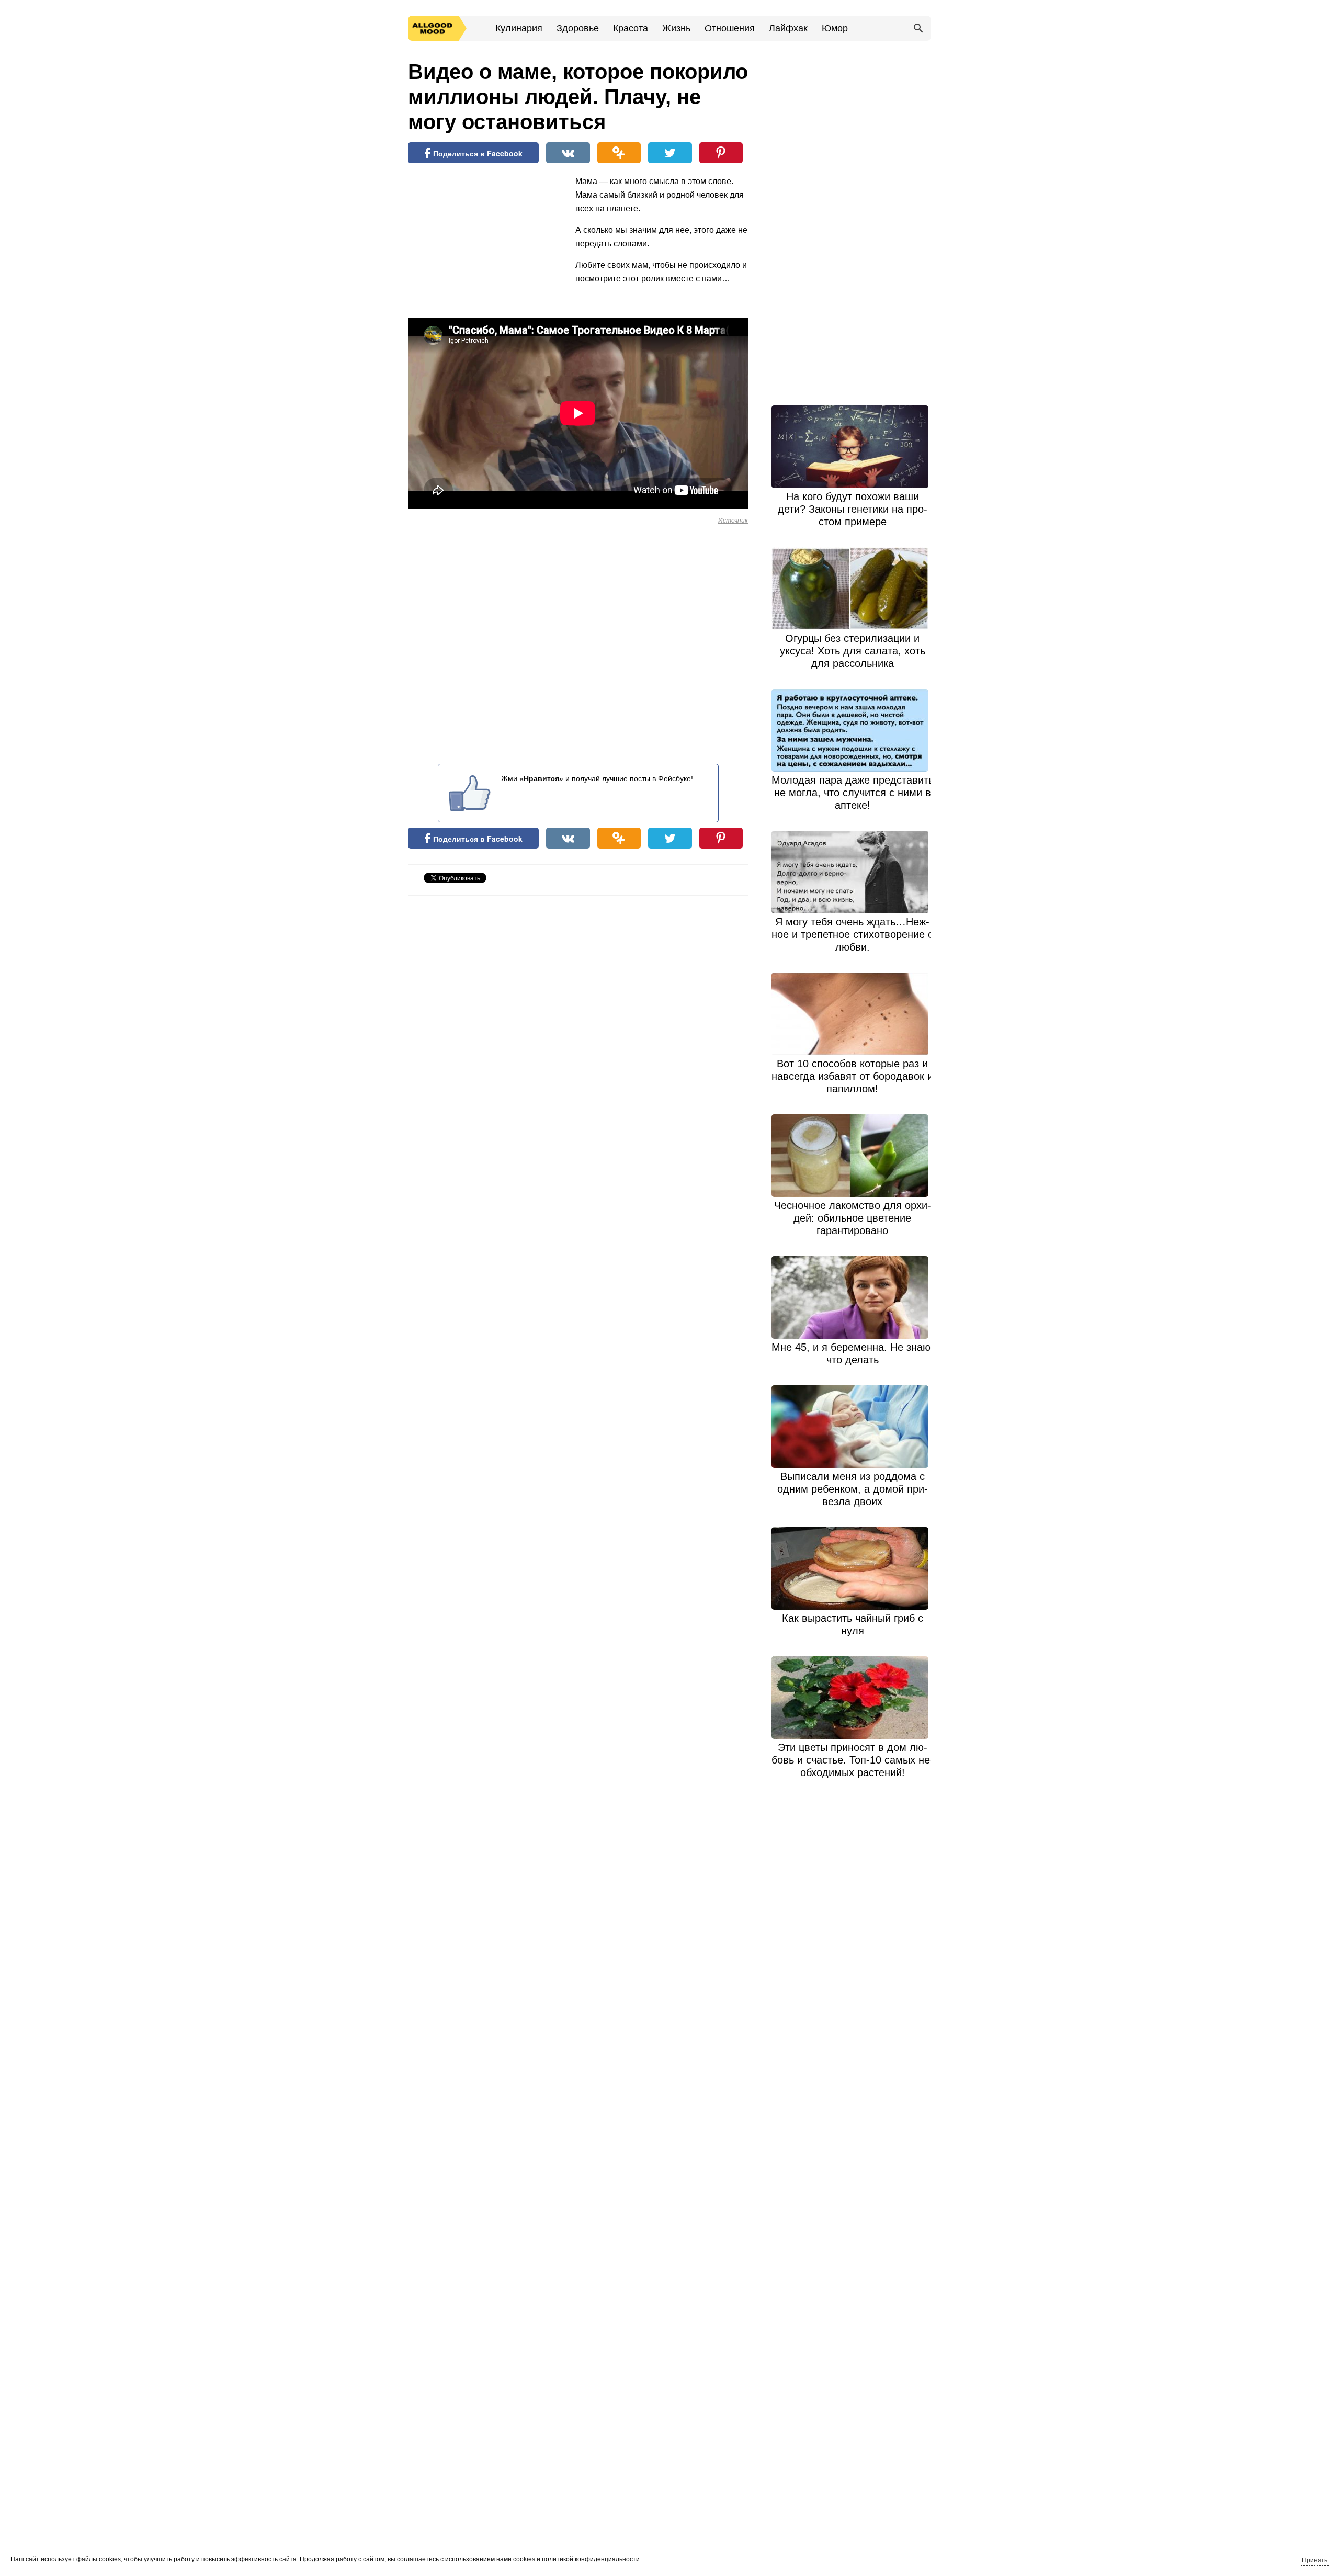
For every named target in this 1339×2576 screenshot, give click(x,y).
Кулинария (519, 28)
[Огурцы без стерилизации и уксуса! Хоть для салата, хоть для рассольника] (853, 589)
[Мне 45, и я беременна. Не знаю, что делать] (853, 1297)
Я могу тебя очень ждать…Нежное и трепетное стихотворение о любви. (853, 934)
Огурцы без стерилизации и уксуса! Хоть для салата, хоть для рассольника (853, 651)
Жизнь (676, 28)
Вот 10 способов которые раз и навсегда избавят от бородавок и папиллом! (852, 1076)
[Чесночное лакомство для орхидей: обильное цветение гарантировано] (853, 1156)
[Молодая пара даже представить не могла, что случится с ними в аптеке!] (853, 730)
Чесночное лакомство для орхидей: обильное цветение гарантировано (853, 1218)
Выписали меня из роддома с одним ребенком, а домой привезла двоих (853, 1489)
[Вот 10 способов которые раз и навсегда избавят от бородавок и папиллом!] (853, 1014)
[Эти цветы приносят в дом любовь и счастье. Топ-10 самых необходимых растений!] (853, 1698)
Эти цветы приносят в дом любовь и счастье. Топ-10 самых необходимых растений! (853, 1760)
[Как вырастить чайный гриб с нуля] (853, 1568)
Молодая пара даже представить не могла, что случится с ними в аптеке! (853, 793)
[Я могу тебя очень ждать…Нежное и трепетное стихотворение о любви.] (853, 872)
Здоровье (578, 28)
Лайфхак (788, 28)
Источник (733, 521)
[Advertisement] (486, 243)
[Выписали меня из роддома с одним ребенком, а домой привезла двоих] (853, 1427)
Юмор (835, 28)
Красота (631, 28)
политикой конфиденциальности (591, 2559)
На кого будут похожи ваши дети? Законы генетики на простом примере (853, 509)
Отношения (730, 28)
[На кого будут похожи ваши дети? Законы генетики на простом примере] (853, 447)
